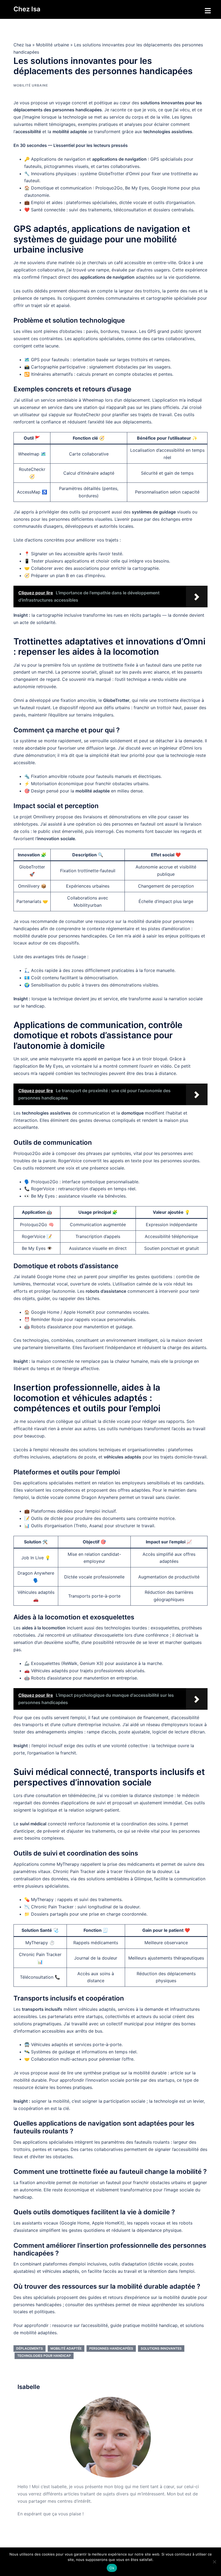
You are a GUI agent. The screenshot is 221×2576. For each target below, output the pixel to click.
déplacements (30, 2348)
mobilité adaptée (66, 2348)
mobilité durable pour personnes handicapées (60, 936)
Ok (112, 2568)
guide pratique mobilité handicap (144, 2325)
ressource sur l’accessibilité (80, 2325)
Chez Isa (27, 9)
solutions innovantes (161, 2348)
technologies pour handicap (44, 2356)
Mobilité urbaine (53, 45)
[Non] (214, 2562)
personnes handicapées (111, 2348)
